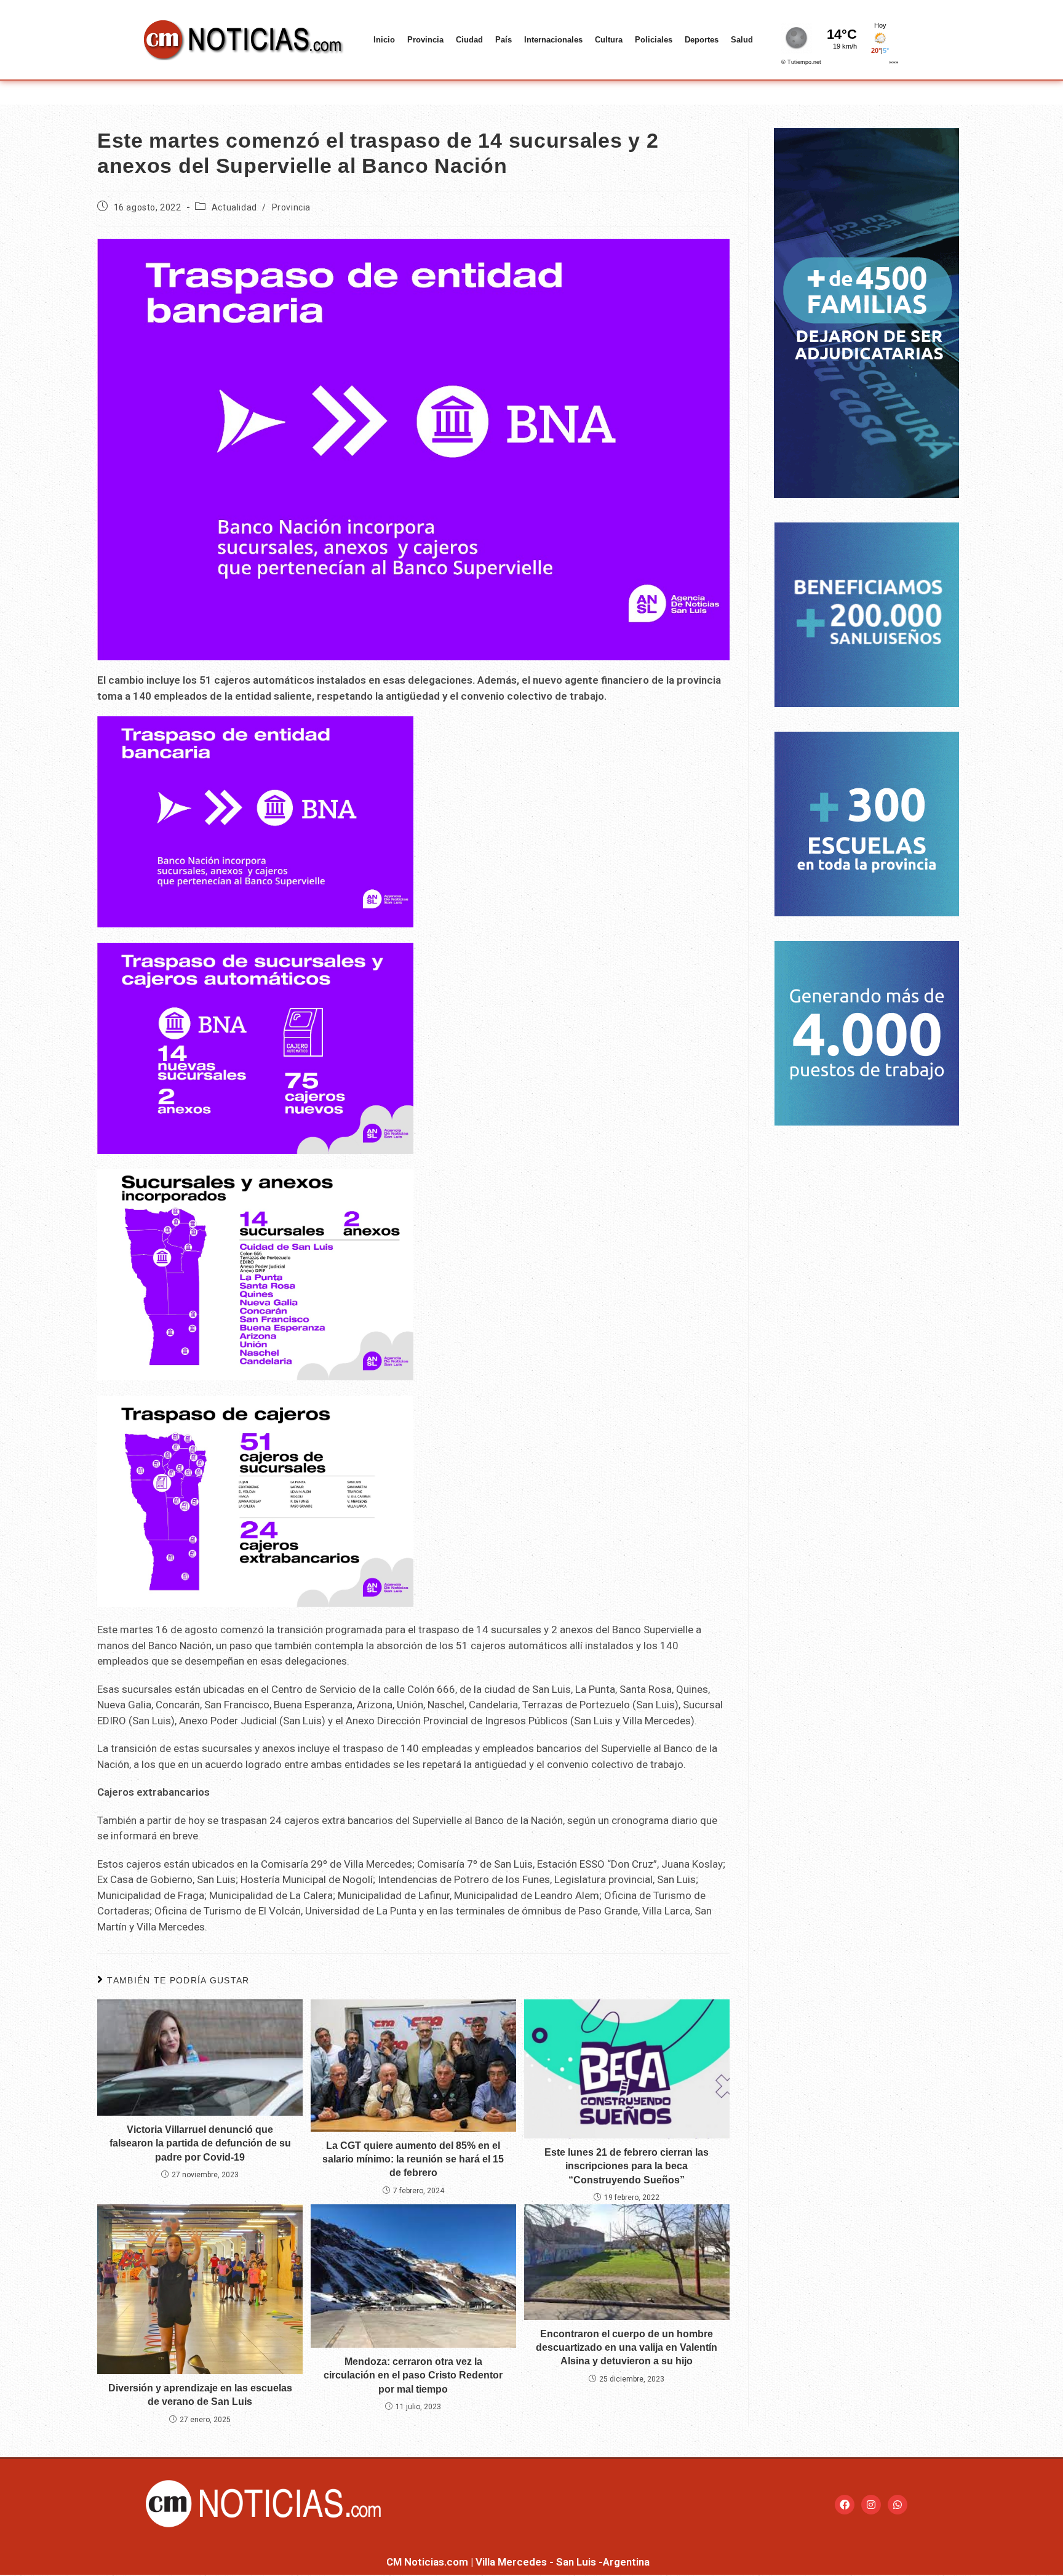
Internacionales (553, 40)
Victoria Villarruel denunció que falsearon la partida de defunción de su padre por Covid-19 (200, 2143)
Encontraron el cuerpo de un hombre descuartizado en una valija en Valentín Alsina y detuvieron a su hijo (627, 2348)
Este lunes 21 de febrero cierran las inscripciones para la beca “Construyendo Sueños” (627, 2166)
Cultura (609, 40)
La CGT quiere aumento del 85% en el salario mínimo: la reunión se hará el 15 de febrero (413, 2159)
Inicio (384, 40)
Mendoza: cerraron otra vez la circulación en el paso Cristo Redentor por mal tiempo (413, 2375)
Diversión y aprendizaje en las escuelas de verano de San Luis (200, 2395)
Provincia (425, 40)
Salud (742, 40)
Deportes (702, 40)
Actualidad (234, 207)
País (504, 40)
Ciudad (469, 40)
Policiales (654, 40)
